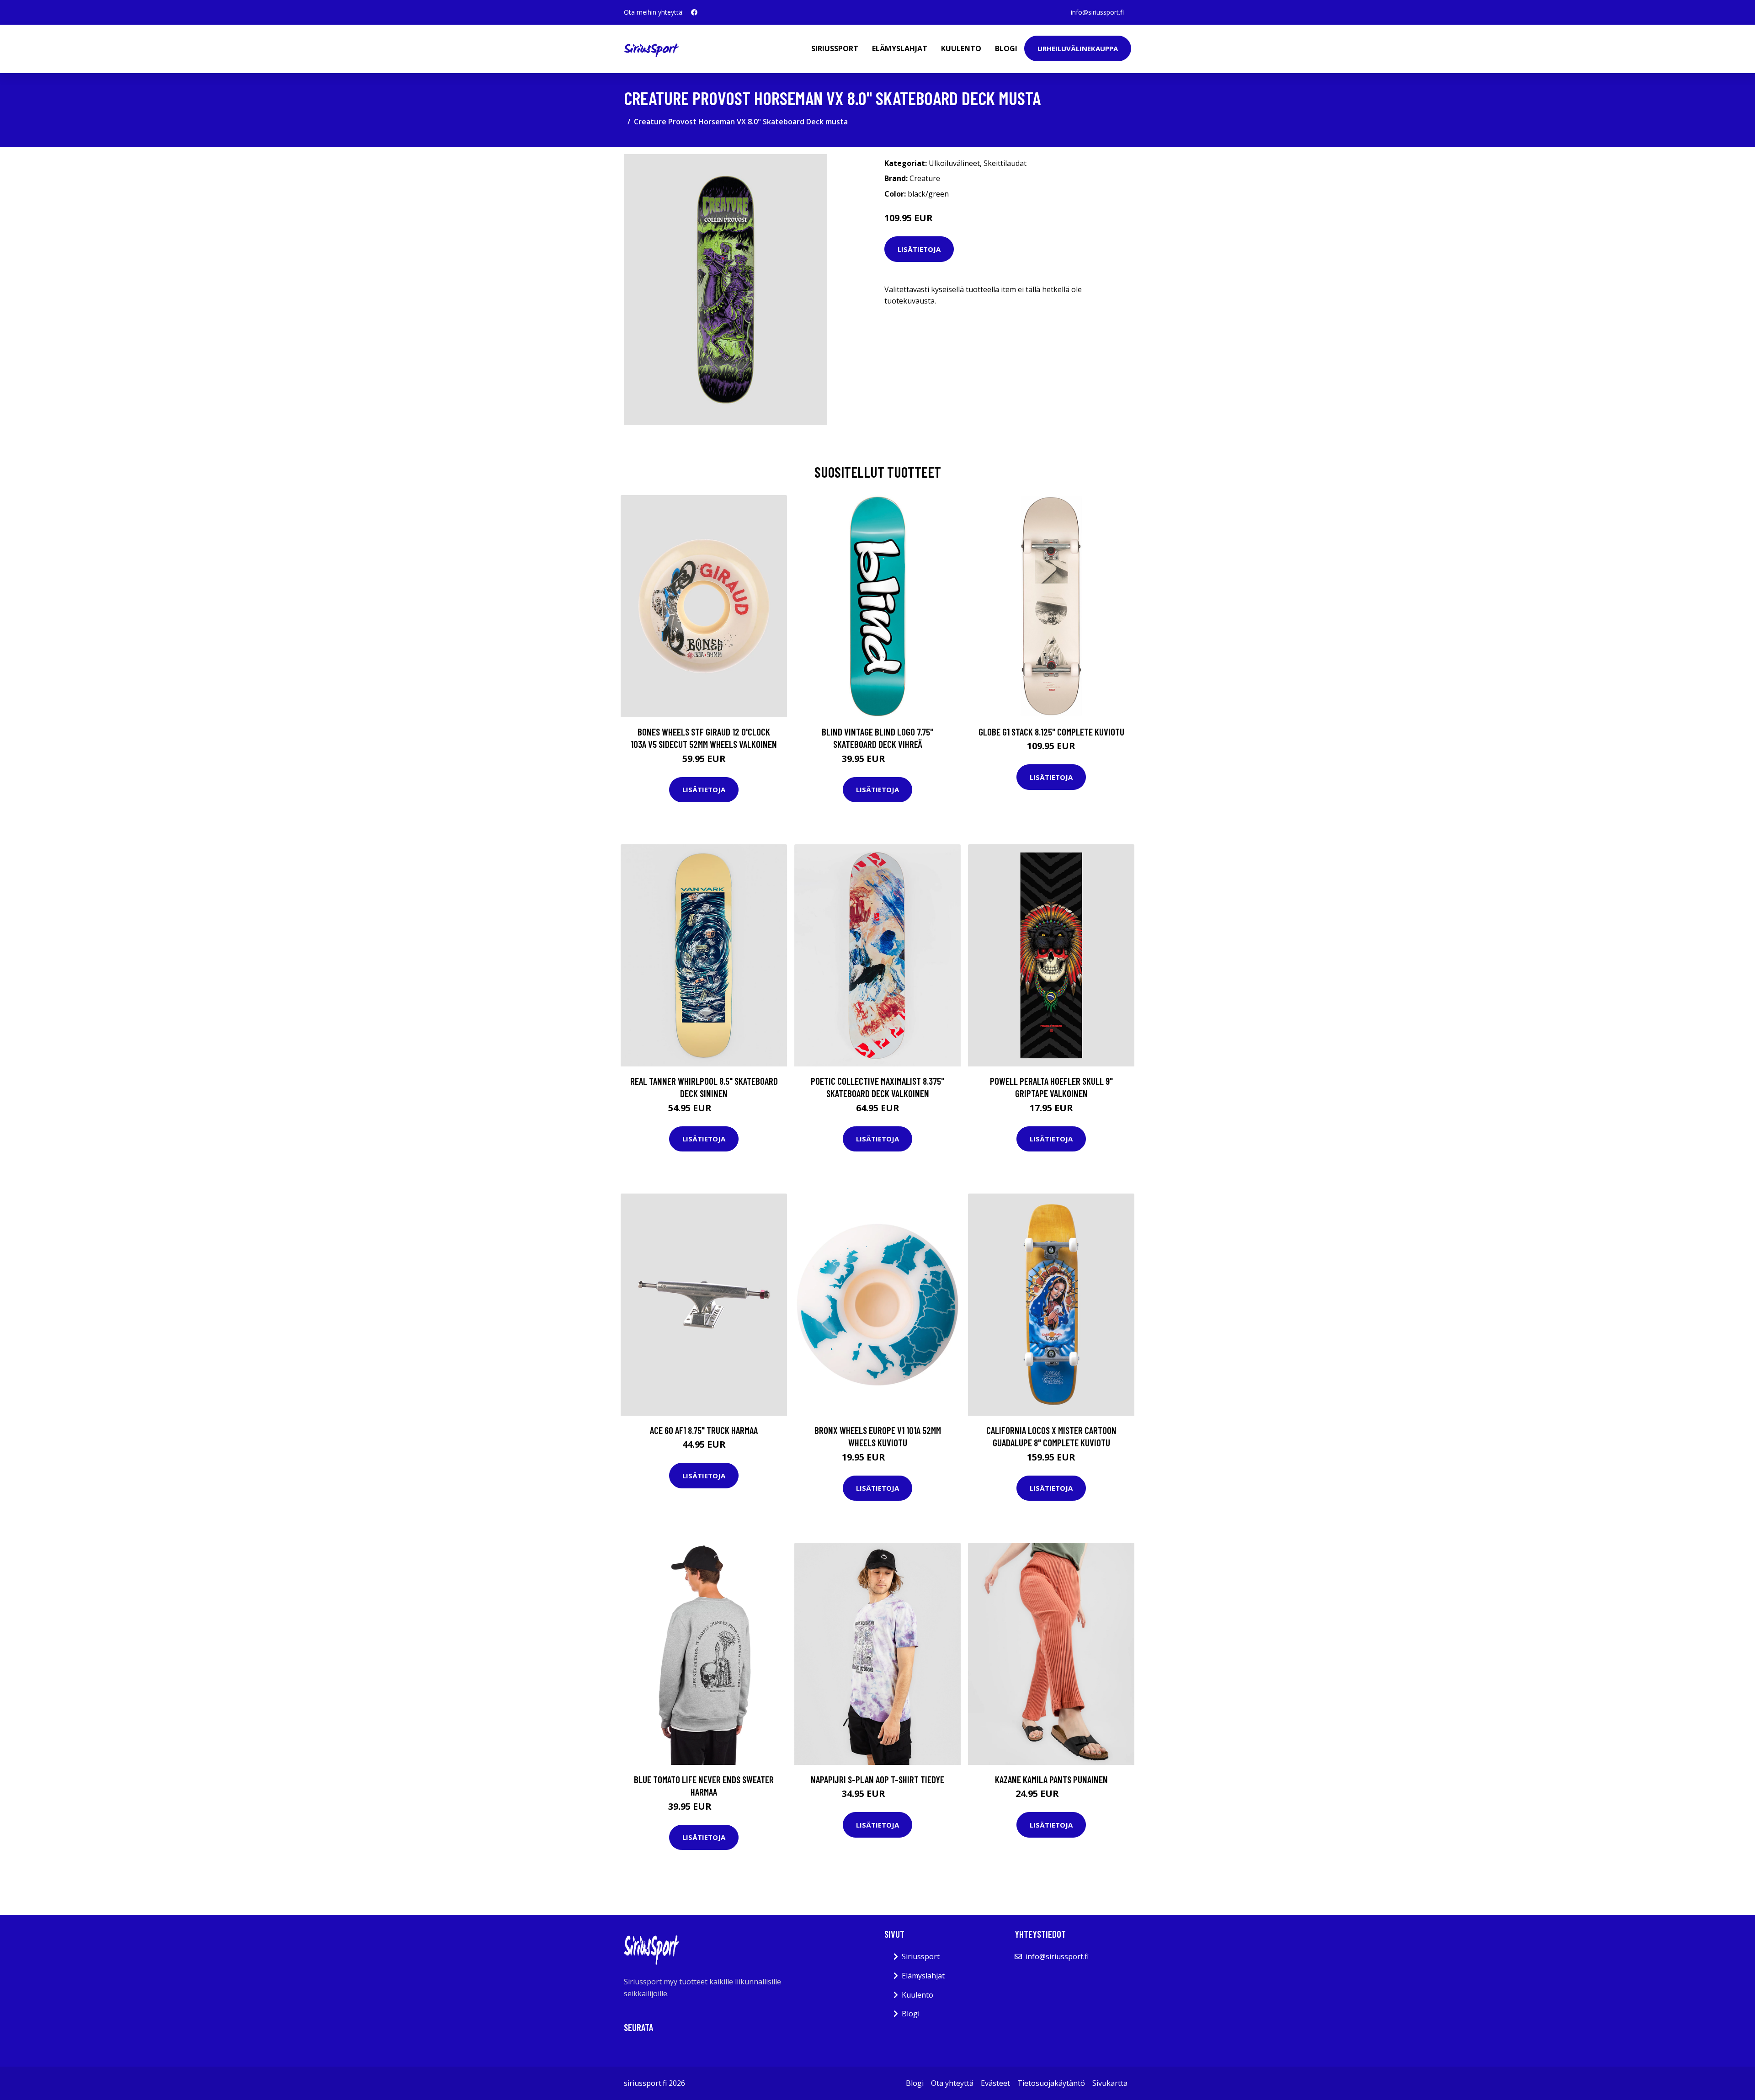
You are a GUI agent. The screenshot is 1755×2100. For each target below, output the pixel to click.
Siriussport (835, 48)
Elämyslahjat (900, 48)
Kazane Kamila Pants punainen (1051, 1779)
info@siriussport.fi (1097, 12)
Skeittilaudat (1005, 163)
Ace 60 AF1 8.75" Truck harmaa (704, 1430)
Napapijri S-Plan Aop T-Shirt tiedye (877, 1779)
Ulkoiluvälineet (954, 163)
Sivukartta (1110, 2083)
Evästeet (995, 2083)
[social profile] (694, 12)
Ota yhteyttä (952, 2083)
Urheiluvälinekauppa (1078, 48)
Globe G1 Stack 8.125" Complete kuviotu (1051, 732)
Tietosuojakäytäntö (1051, 2083)
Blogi (1006, 48)
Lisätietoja (919, 249)
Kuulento (961, 48)
